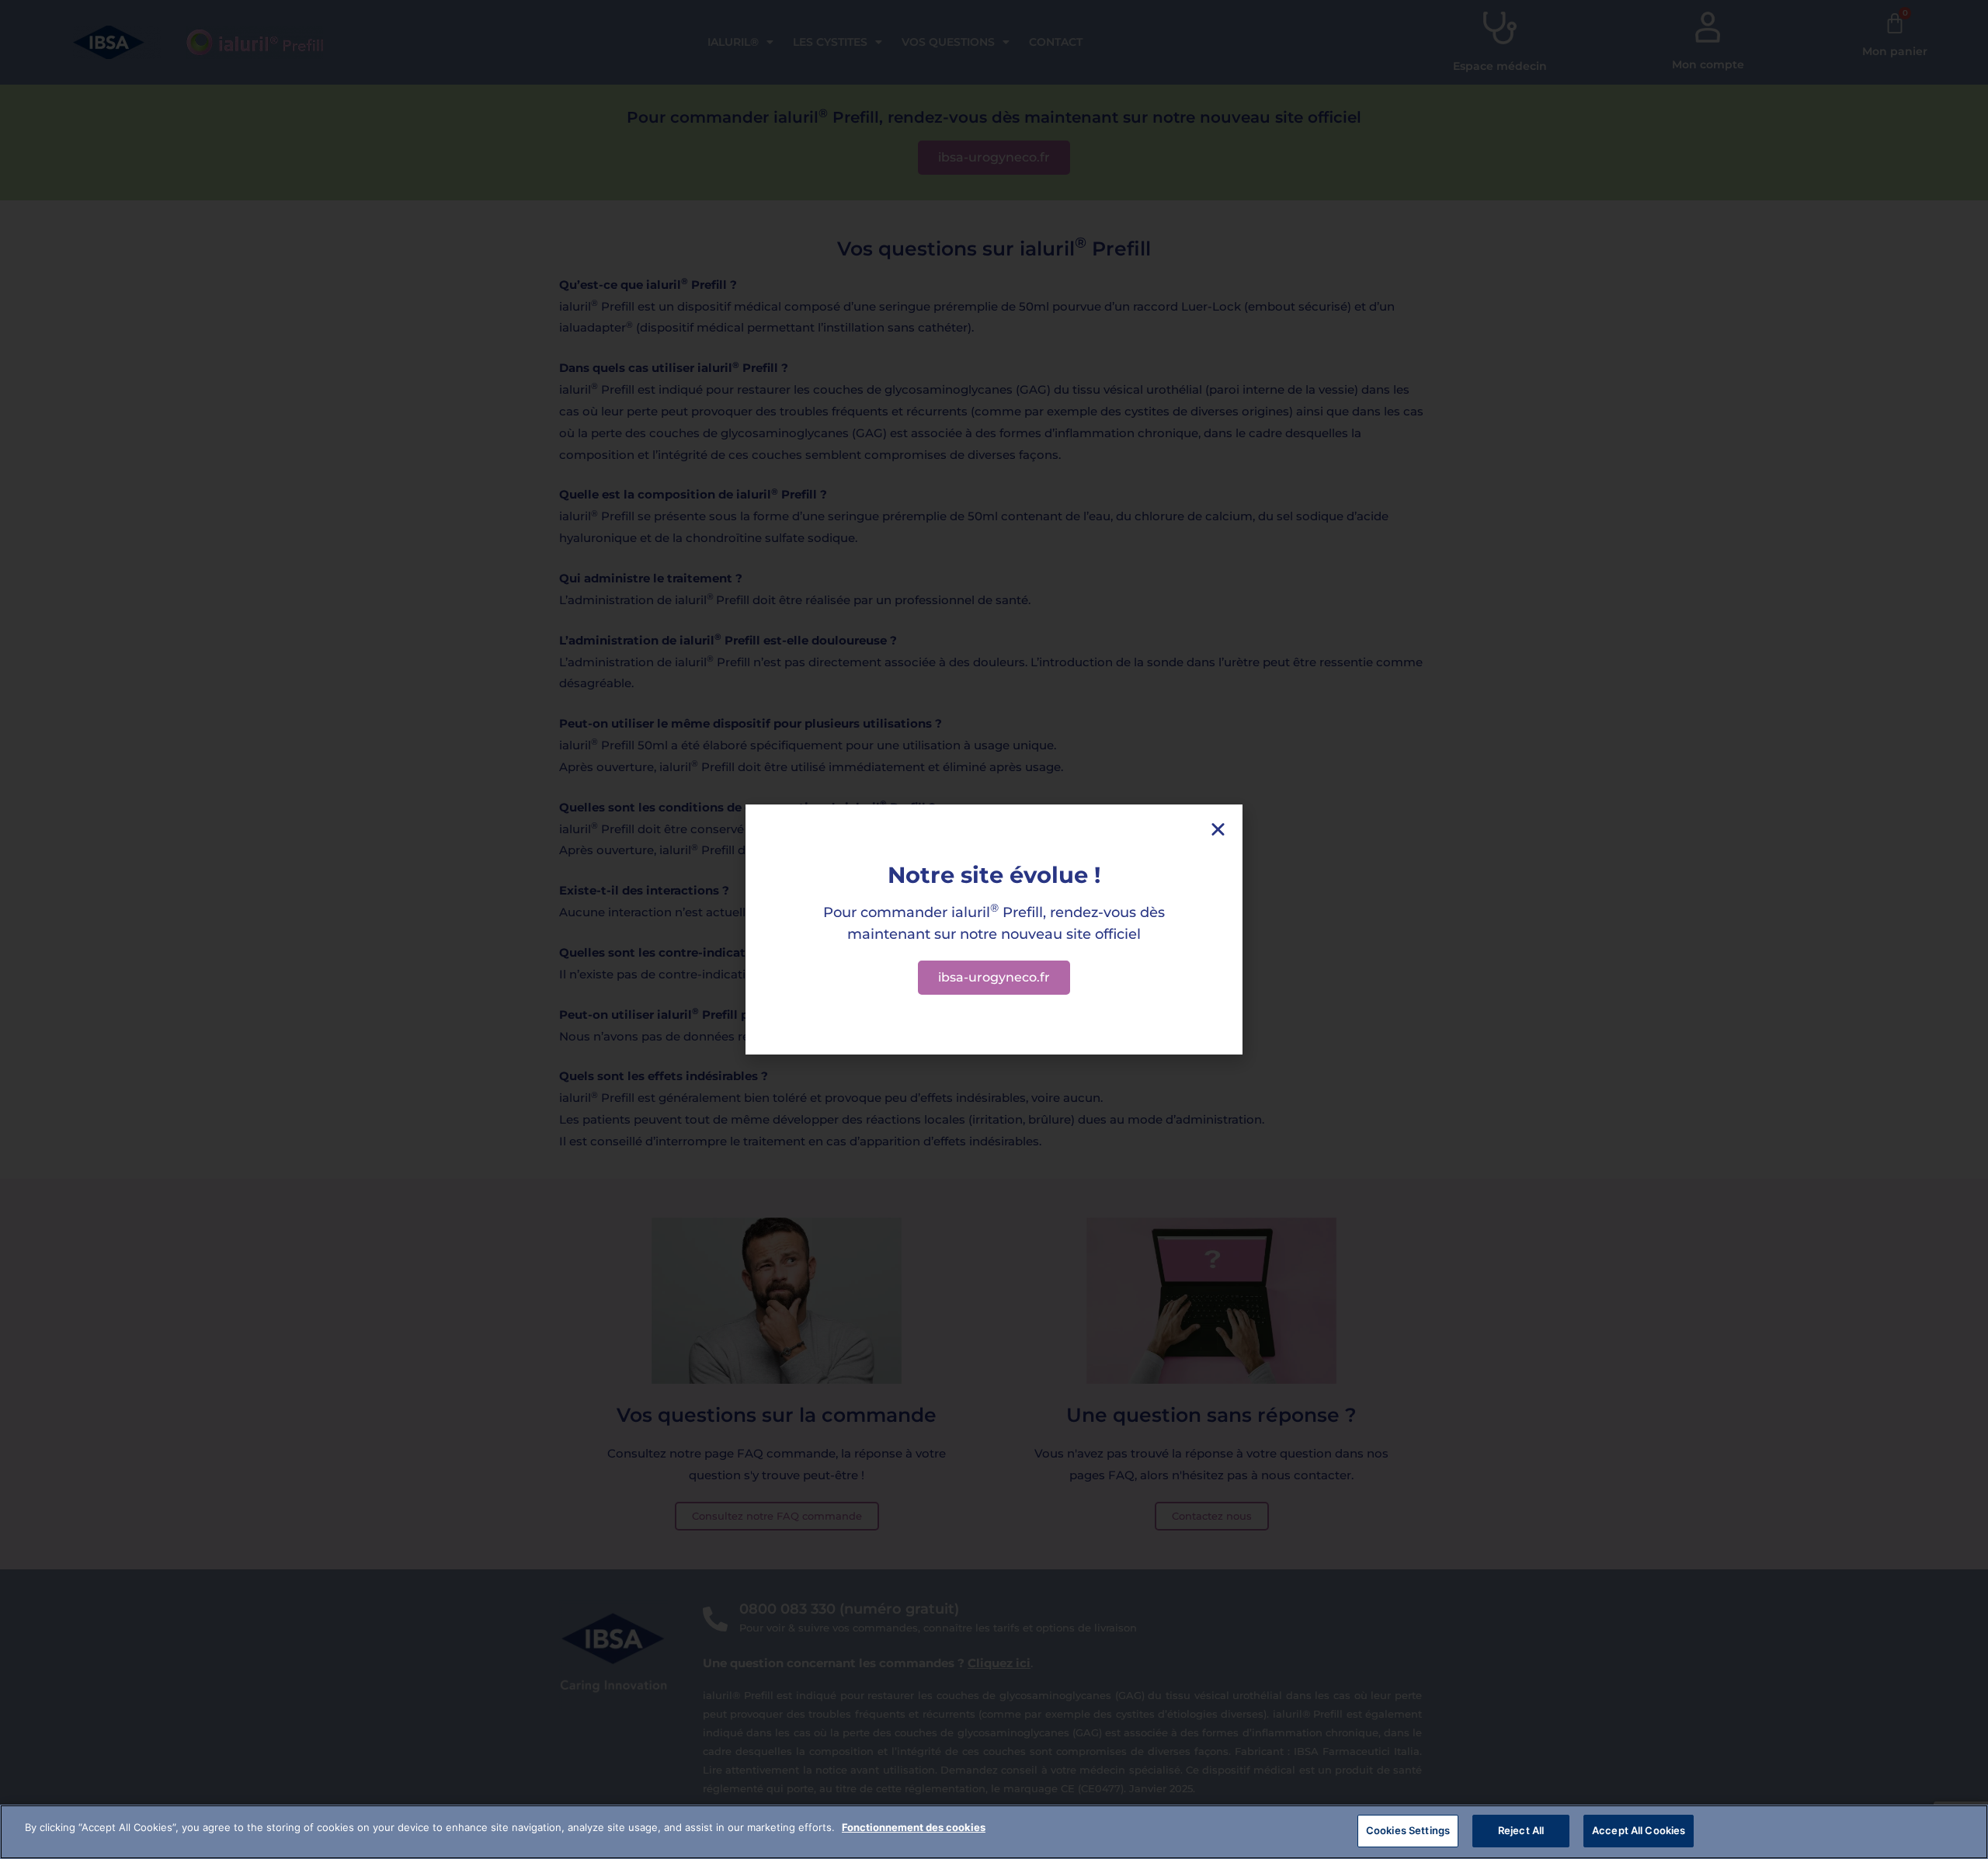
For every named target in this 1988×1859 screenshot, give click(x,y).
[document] (994, 929)
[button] (1218, 829)
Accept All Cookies (1639, 1830)
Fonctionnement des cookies (914, 1827)
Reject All (1521, 1830)
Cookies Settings (1408, 1830)
